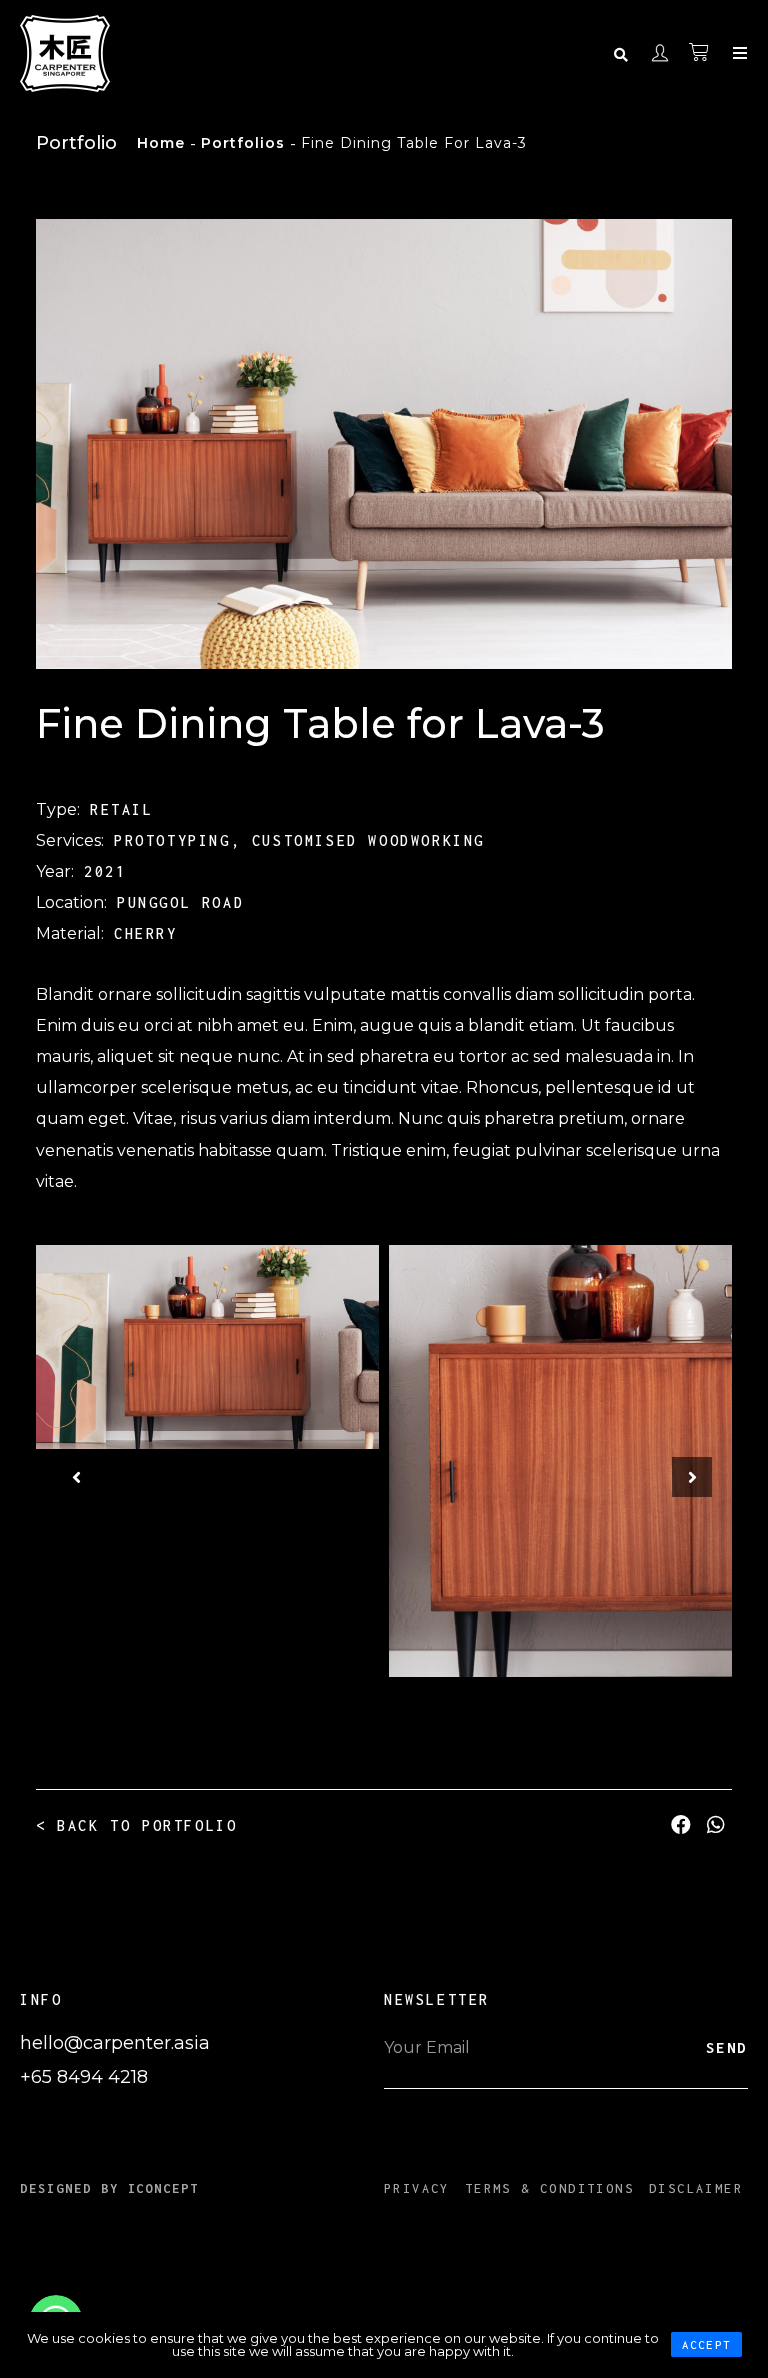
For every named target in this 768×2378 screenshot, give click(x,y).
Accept (706, 2344)
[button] (76, 1477)
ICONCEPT (164, 2188)
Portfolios (243, 143)
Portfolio (76, 143)
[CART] (700, 52)
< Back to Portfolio (136, 1825)
